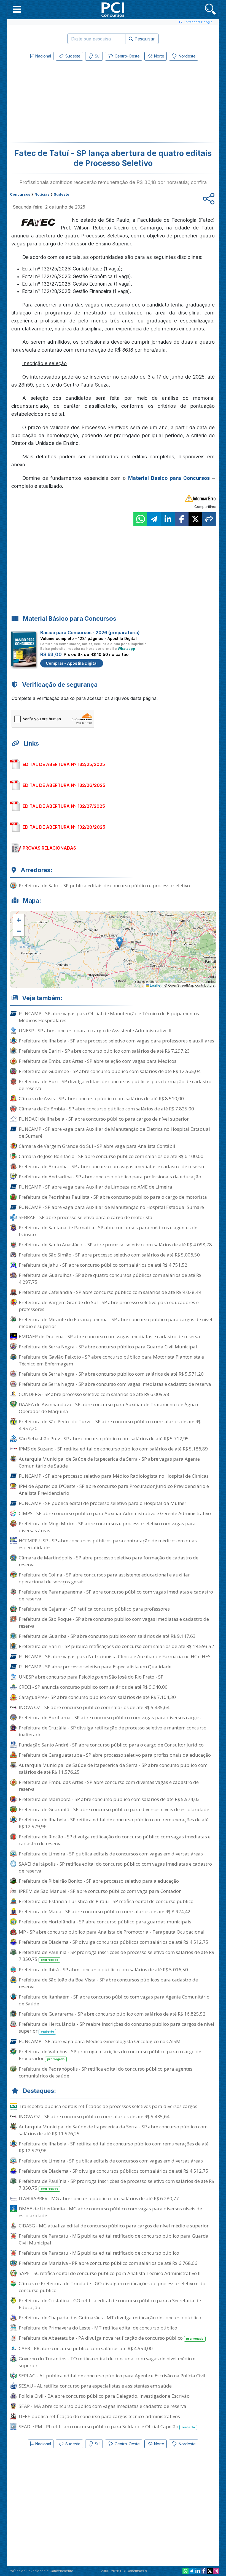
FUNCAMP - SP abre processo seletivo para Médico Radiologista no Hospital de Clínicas (114, 1476)
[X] (210, 2571)
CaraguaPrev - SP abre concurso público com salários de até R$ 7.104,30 (97, 1697)
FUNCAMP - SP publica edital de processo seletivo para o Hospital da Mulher (103, 1503)
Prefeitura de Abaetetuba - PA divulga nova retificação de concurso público (111, 2338)
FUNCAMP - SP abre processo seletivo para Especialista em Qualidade (95, 1667)
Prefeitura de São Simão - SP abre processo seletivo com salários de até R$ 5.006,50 (109, 1255)
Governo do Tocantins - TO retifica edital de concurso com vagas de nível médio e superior (107, 2362)
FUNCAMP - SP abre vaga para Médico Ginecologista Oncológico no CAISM (100, 2041)
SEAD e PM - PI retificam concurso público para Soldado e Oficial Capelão (107, 2426)
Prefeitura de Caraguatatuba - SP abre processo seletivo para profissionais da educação (115, 1755)
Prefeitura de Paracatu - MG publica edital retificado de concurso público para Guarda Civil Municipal (114, 2239)
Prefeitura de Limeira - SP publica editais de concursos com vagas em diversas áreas (111, 1854)
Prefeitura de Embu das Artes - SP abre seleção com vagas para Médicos (98, 1061)
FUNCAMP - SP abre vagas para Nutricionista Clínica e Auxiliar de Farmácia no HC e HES (115, 1656)
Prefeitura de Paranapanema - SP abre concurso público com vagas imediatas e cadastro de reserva (116, 1595)
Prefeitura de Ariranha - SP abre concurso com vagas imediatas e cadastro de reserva (111, 1166)
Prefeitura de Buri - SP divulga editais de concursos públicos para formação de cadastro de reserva (115, 1085)
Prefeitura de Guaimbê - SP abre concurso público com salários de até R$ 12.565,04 (110, 1071)
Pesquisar (144, 39)
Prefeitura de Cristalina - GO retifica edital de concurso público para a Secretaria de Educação (110, 2304)
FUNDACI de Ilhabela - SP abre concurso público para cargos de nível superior (104, 1119)
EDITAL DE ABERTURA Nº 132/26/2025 (64, 785)
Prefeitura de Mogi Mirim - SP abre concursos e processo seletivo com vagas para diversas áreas (107, 1527)
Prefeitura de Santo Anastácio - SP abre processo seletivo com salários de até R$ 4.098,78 (115, 1245)
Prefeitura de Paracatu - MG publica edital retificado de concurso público (99, 2253)
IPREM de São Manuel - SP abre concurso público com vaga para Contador (100, 1891)
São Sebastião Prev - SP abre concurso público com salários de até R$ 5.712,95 (104, 1438)
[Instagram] (216, 2571)
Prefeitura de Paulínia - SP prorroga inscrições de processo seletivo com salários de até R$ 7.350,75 (116, 1956)
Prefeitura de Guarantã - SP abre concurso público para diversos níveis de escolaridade (114, 1809)
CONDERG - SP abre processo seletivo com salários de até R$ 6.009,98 (94, 1394)
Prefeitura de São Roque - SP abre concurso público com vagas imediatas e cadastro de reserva (114, 1622)
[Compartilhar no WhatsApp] (140, 519)
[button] (17, 9)
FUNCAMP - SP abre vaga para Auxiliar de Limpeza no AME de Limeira (95, 1187)
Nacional (43, 56)
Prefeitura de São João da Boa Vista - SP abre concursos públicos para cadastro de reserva (108, 1983)
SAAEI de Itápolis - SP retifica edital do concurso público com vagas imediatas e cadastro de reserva (115, 1867)
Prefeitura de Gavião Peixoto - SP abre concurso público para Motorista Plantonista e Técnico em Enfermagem (111, 1360)
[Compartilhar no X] (195, 519)
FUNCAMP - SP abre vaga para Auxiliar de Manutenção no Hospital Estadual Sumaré (111, 1207)
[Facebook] (204, 2571)
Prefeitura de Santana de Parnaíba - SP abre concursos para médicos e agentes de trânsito (108, 1231)
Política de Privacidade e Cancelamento (41, 2571)
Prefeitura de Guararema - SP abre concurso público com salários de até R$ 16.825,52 (112, 2014)
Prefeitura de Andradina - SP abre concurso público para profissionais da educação (110, 1177)
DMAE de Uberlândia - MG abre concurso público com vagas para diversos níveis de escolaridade (110, 2212)
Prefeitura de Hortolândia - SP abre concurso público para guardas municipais (105, 1922)
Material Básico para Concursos (169, 478)
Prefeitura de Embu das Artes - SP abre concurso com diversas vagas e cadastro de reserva (109, 1786)
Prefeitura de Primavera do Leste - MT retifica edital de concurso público (98, 2328)
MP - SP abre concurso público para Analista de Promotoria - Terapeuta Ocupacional (112, 1932)
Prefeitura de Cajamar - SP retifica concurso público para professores (94, 1609)
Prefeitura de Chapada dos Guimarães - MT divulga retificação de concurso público (110, 2318)
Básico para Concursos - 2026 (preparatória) (90, 633)
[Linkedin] (198, 2571)
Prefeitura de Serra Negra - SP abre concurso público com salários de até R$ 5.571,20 (111, 1374)
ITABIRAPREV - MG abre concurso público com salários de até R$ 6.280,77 (99, 2198)
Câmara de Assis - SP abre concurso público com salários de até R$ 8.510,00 (101, 1098)
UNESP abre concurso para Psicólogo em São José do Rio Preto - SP (91, 1677)
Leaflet (155, 985)
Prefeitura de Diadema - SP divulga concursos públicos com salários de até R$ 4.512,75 (114, 1942)
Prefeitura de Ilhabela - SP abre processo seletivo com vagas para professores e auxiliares (116, 1041)
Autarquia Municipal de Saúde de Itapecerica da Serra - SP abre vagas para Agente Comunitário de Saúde (109, 1462)
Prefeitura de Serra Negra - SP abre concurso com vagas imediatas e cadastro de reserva (115, 1384)
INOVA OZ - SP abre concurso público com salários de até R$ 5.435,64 (94, 1707)
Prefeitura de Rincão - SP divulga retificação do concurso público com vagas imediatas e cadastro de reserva (115, 1840)
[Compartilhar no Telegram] (154, 519)
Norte (159, 56)
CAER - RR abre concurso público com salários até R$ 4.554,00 (86, 2348)
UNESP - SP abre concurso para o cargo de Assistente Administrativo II (95, 1030)
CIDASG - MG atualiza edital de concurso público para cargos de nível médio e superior (114, 2226)
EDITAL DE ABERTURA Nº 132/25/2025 (64, 764)
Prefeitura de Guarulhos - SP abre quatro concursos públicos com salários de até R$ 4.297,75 (110, 1279)
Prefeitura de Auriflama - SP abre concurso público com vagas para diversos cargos (110, 1717)
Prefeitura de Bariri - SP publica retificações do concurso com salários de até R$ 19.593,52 (116, 1646)
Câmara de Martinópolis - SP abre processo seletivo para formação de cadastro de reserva (109, 1561)
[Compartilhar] (209, 519)
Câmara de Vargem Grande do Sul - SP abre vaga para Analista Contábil (97, 1146)
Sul (97, 56)
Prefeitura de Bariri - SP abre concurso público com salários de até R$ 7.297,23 (104, 1051)
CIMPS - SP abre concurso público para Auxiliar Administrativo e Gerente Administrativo (115, 1513)
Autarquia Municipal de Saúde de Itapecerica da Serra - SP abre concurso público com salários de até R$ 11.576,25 (113, 1769)
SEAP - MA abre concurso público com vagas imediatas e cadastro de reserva (103, 2406)
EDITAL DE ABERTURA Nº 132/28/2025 (64, 827)
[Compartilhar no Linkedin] (168, 519)
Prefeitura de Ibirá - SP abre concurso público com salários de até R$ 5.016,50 (103, 1969)
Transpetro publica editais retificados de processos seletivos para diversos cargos (108, 2106)
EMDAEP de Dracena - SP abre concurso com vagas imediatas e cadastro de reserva (109, 1336)
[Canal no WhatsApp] (185, 2571)
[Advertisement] (68, 103)
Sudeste (72, 56)
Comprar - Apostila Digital (72, 663)
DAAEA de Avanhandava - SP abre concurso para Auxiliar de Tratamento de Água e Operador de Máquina (109, 1408)
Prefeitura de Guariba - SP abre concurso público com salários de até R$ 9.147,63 (107, 1636)
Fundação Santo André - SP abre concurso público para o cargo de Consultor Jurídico (111, 1745)
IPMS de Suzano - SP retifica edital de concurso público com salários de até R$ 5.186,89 (113, 1449)
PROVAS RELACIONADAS (49, 848)
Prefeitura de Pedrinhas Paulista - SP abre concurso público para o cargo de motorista (113, 1197)
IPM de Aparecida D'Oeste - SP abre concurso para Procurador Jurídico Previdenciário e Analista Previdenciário (114, 1490)
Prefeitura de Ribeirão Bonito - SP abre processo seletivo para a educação (99, 1881)
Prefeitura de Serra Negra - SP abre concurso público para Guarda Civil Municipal (108, 1347)
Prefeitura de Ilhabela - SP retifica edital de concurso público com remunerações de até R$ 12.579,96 (114, 1823)
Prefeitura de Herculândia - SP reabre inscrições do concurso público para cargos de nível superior (116, 2027)
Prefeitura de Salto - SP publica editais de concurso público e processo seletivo (104, 885)
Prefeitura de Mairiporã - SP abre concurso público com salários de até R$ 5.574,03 (109, 1799)
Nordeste (187, 56)
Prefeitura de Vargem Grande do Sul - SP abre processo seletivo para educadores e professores (109, 1306)
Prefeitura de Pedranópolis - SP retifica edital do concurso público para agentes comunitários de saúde (106, 2072)
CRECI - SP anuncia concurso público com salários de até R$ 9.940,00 (93, 1687)
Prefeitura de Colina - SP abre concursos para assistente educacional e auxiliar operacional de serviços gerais (104, 1578)
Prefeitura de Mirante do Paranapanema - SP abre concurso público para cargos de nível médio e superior (115, 1323)
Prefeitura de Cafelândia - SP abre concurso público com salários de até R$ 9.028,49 (110, 1292)
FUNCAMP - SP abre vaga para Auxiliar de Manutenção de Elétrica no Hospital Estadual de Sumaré (114, 1132)
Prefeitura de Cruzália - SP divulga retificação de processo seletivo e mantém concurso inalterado (113, 1731)
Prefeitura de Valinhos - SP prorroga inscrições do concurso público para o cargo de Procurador (110, 2055)
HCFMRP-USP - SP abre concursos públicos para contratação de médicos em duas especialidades (108, 1544)
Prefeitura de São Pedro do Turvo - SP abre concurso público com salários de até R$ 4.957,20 (110, 1425)
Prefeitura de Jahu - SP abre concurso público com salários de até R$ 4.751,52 (103, 1265)
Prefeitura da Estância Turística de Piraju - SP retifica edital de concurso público (106, 1901)
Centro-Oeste (127, 56)
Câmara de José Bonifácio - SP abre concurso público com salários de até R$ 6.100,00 (111, 1156)
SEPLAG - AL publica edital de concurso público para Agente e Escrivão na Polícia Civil (112, 2376)
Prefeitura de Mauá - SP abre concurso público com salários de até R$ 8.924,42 (105, 1911)
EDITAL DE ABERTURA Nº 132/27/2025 (64, 806)
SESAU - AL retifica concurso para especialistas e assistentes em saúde (95, 2386)
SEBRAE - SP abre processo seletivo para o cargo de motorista (86, 1217)
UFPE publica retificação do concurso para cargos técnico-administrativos (99, 2416)
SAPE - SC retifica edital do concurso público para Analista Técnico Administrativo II (110, 2273)
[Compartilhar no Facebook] (182, 519)
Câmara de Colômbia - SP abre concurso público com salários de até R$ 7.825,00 (106, 1109)
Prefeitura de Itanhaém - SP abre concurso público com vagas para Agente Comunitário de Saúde (114, 2000)
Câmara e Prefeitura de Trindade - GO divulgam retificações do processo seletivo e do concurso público (112, 2287)
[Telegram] (192, 2571)
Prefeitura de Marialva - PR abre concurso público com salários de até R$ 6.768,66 (108, 2263)
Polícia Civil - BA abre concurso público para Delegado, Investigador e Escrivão (104, 2396)
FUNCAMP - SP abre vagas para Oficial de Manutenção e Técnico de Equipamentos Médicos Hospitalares (109, 1017)
